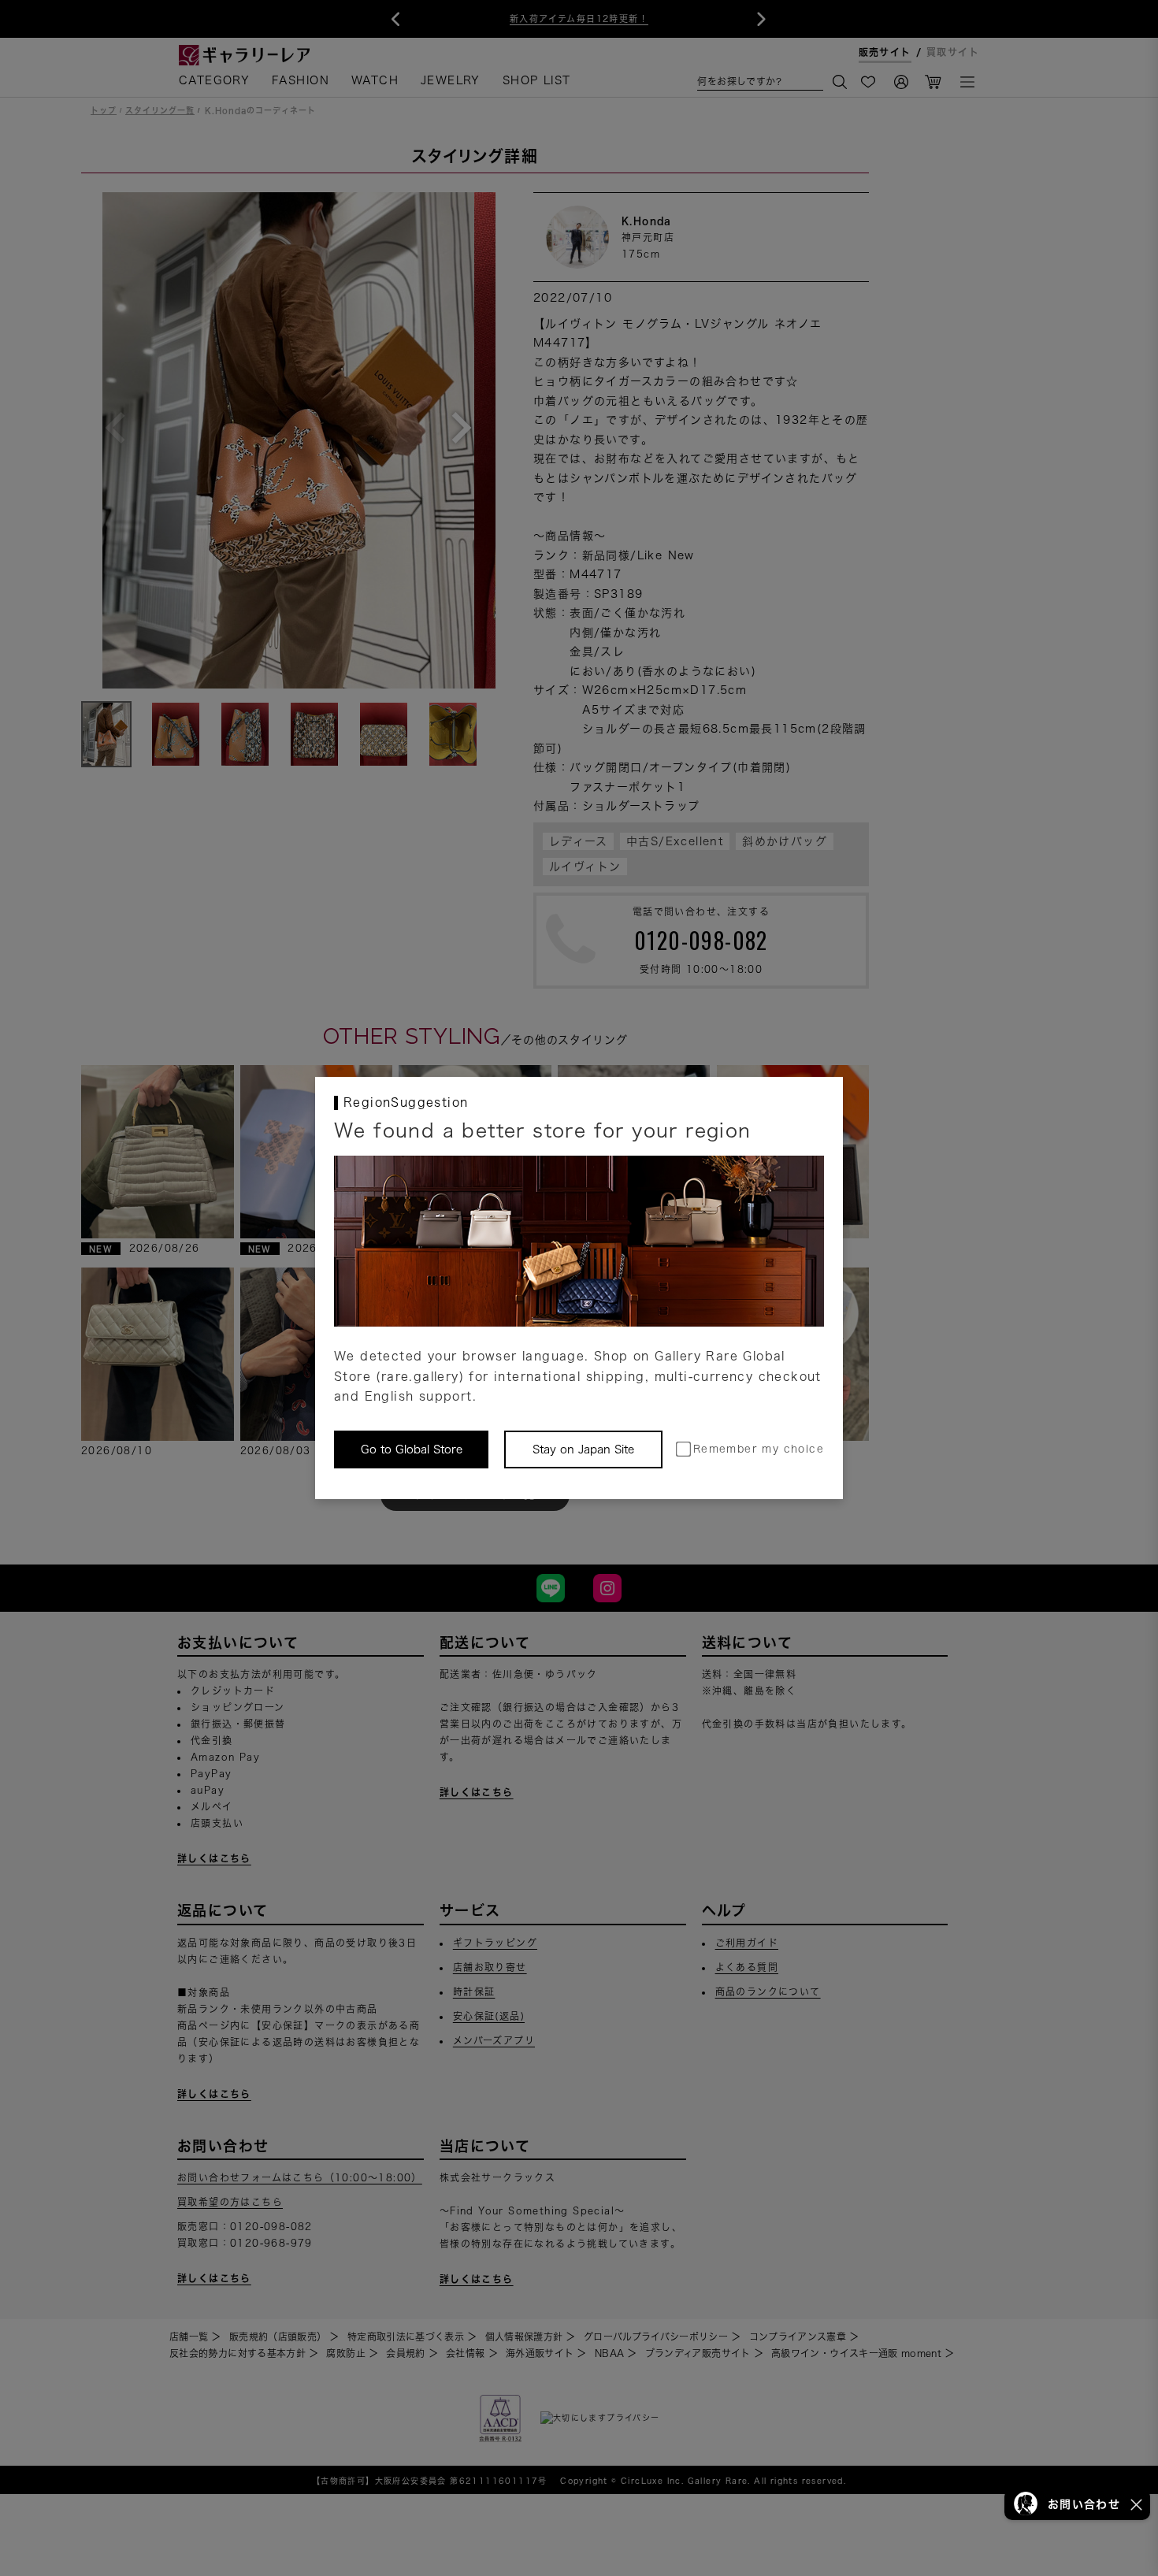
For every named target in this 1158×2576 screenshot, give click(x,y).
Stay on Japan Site (583, 1449)
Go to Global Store (412, 1449)
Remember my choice (759, 1449)
